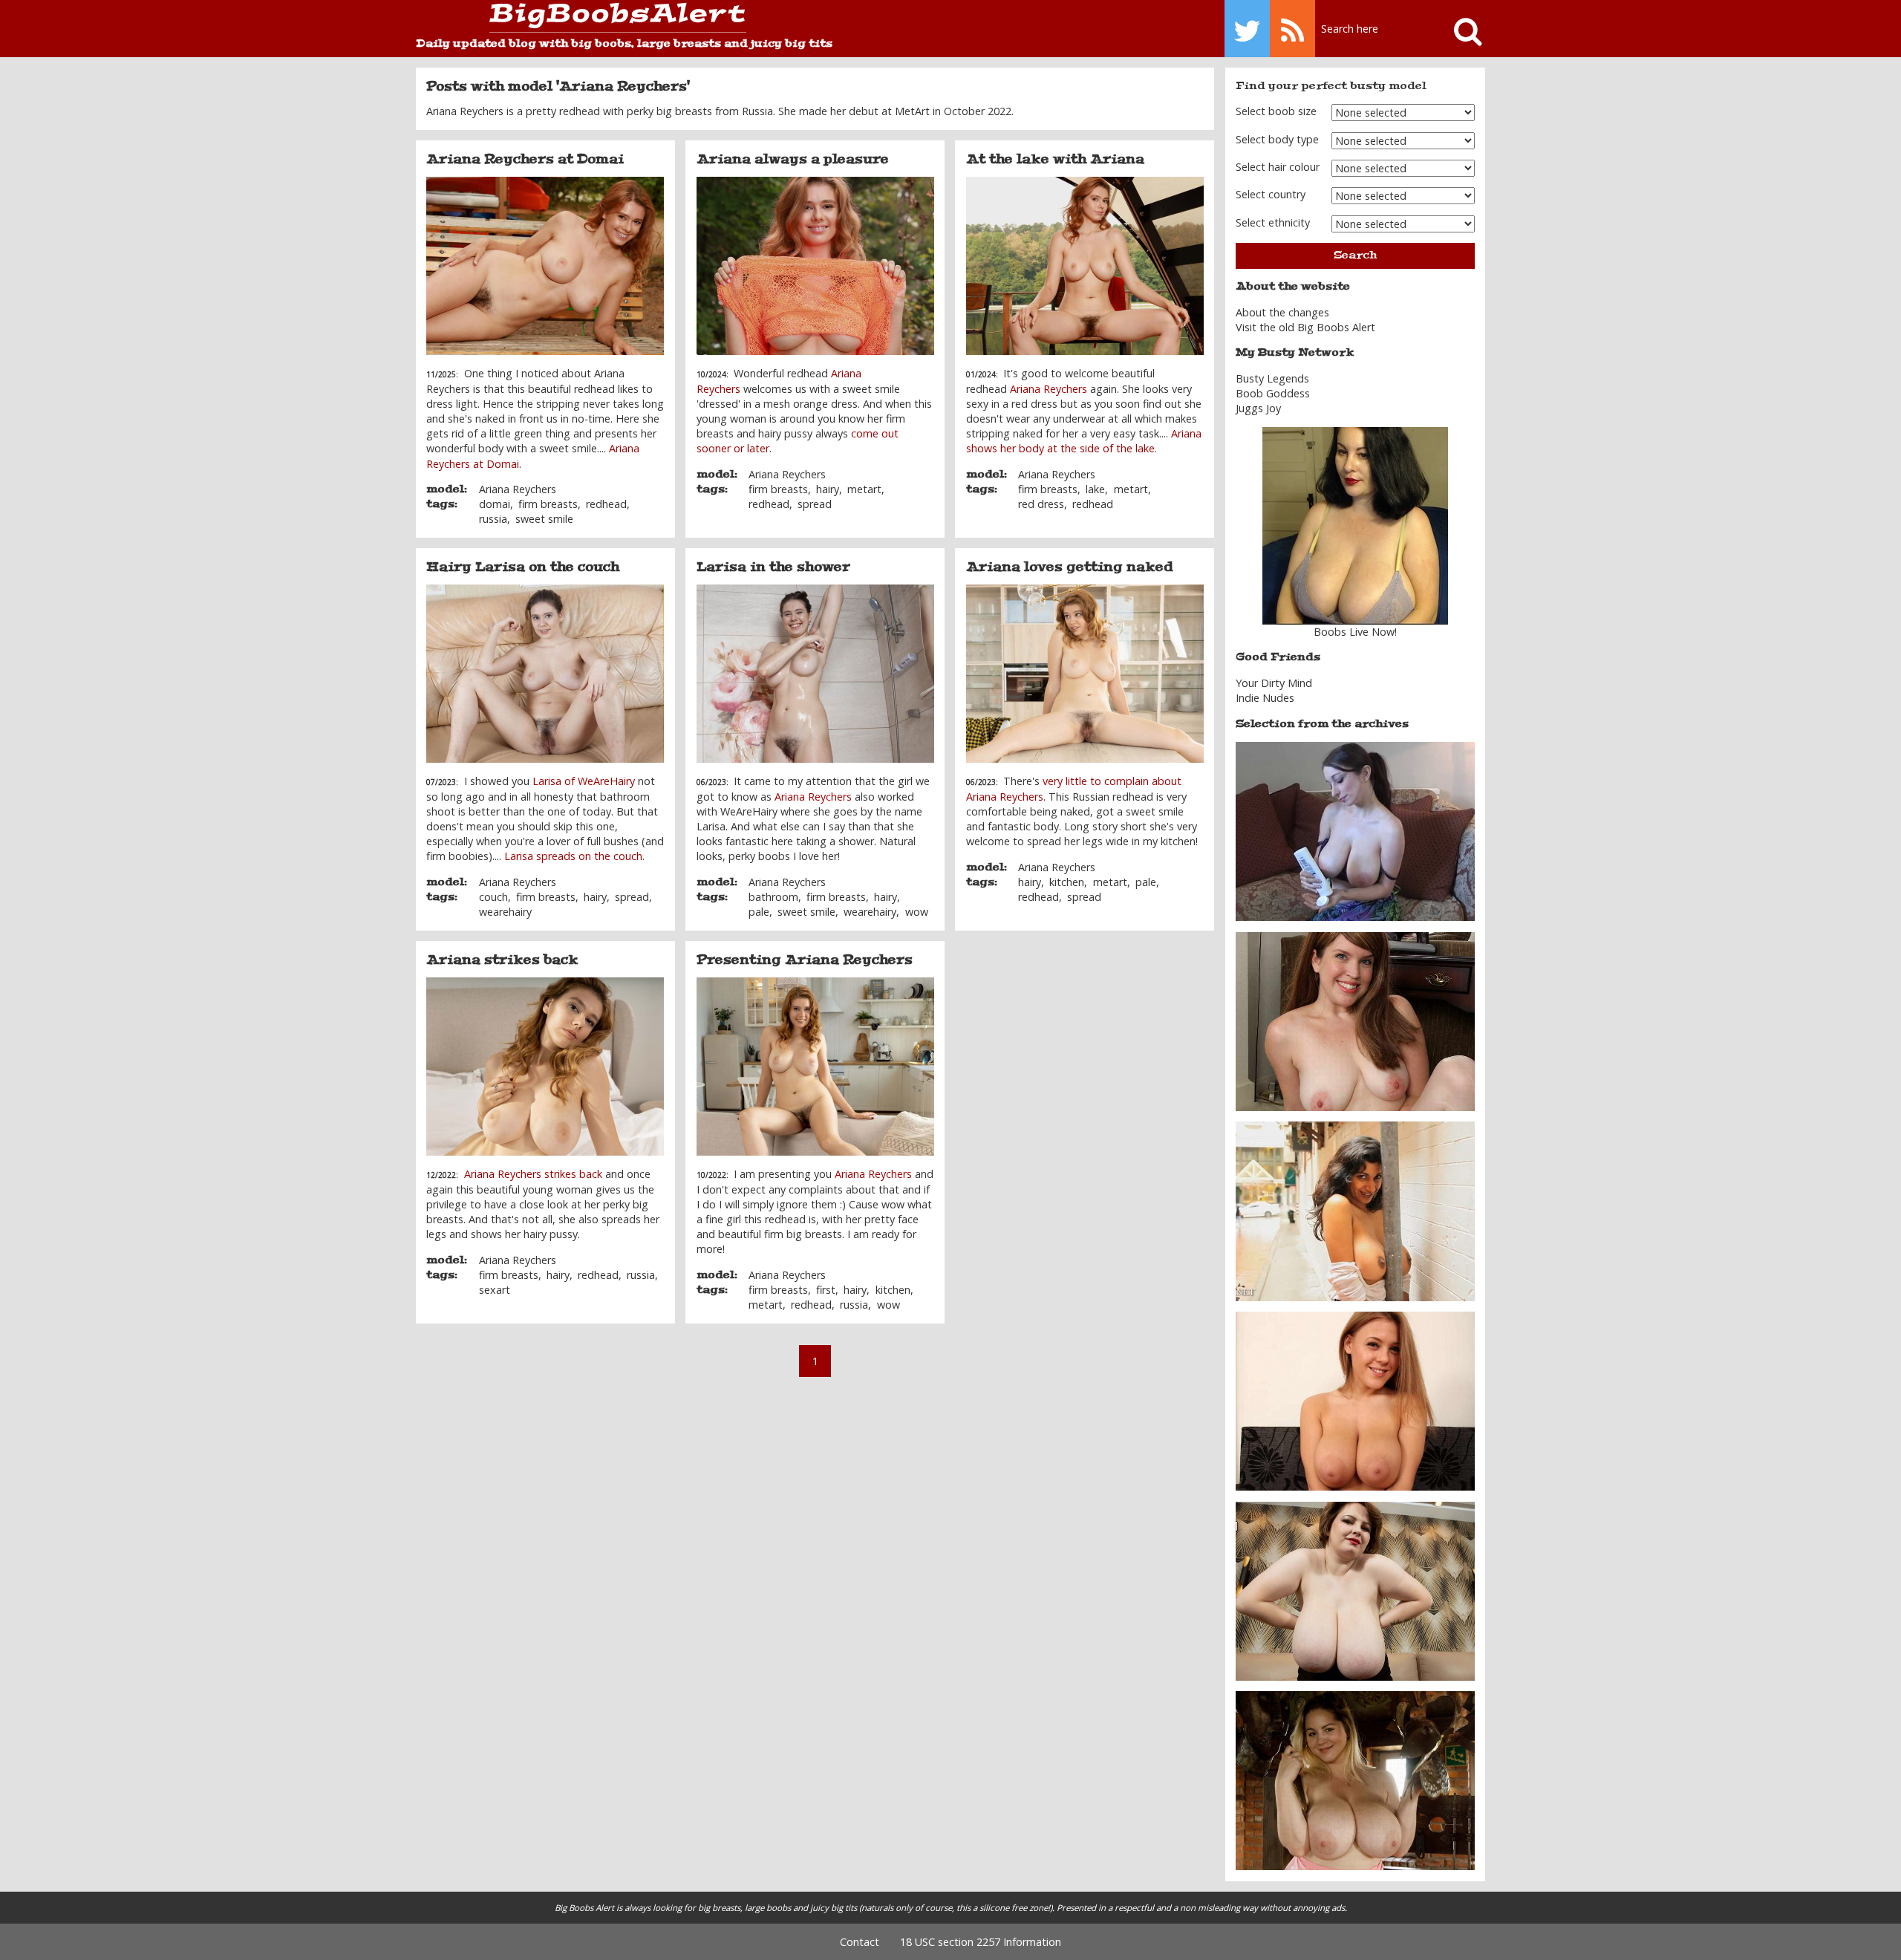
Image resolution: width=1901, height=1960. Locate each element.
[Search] (1461, 29)
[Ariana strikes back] (545, 1067)
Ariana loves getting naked (1070, 567)
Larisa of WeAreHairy (585, 781)
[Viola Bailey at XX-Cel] (1355, 1400)
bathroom (773, 897)
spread (815, 504)
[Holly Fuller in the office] (1355, 1020)
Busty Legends (1272, 378)
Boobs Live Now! (1355, 632)
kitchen (1067, 882)
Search (1355, 255)
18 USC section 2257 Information (981, 1942)
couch (493, 897)
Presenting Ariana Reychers (805, 960)
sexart (495, 1290)
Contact (860, 1942)
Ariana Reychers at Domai (525, 159)
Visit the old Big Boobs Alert (1305, 327)
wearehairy (505, 912)
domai (495, 504)
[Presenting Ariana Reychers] (815, 1067)
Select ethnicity (1273, 222)
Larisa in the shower (773, 567)
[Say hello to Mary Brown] (1355, 1590)
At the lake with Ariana (1055, 159)
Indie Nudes (1265, 698)
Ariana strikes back (502, 960)
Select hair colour (1278, 167)
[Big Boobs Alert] (581, 18)
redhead (606, 504)
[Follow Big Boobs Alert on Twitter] (1247, 29)
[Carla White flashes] (1355, 1210)
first (826, 1290)
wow (917, 912)
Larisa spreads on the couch (573, 856)
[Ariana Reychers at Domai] (545, 266)
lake (1095, 489)
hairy (828, 489)
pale (759, 912)
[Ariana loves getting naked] (1085, 674)
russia (493, 519)
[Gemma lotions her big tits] (1355, 831)
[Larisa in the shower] (815, 674)
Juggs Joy (1258, 408)
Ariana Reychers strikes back (533, 1174)
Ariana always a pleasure (793, 159)
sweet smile (544, 519)
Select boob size (1276, 111)
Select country (1271, 194)
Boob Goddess (1273, 393)
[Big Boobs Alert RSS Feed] (1292, 29)
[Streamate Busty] (1355, 526)
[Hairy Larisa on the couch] (545, 674)
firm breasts (548, 504)
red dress (1041, 504)
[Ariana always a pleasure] (815, 266)
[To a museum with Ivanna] (1355, 1780)
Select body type (1277, 139)
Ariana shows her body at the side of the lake (1084, 441)
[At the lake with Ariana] (1085, 266)
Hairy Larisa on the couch (523, 567)
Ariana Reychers (518, 489)
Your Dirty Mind (1274, 683)
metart (864, 489)
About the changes (1282, 312)
